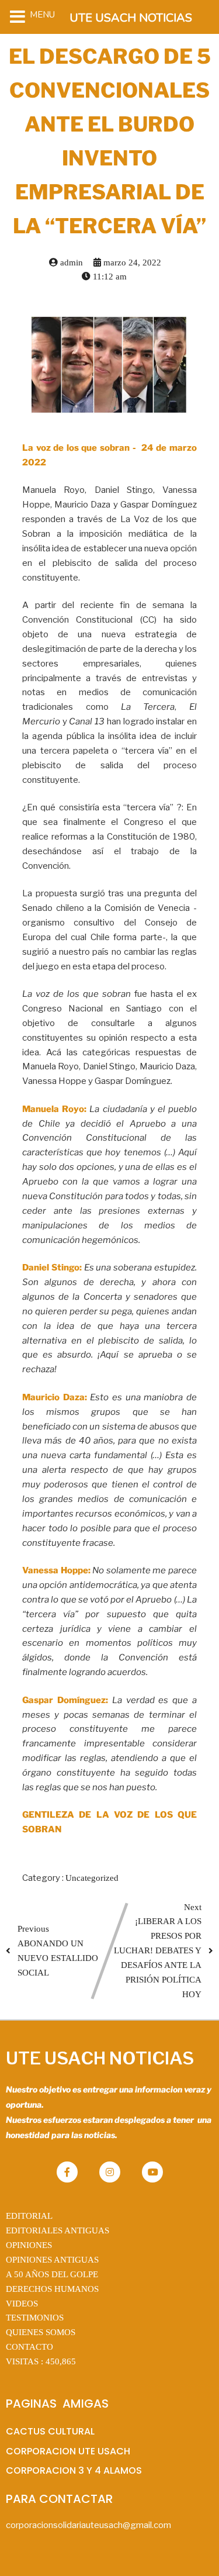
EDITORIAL (29, 2216)
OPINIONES (29, 2245)
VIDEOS (22, 2304)
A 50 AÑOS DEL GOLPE (52, 2274)
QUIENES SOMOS (41, 2332)
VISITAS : (41, 2361)
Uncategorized (92, 1878)
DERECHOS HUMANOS (52, 2289)
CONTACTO (29, 2347)
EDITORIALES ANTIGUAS (58, 2230)
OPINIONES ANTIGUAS (52, 2260)
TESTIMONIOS (35, 2318)
